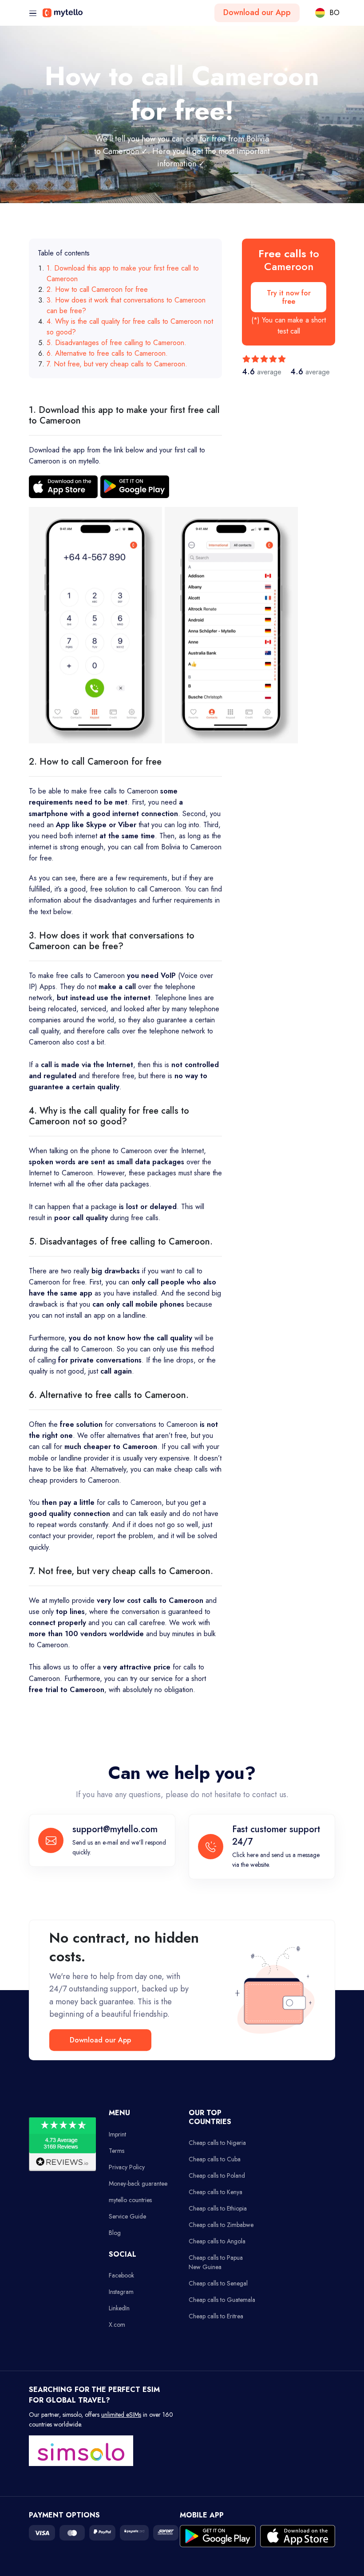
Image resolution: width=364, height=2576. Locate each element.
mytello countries (130, 2200)
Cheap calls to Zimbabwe (221, 2225)
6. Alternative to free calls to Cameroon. (107, 353)
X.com (117, 2325)
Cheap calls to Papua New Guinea (216, 2262)
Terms (117, 2151)
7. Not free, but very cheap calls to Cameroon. (117, 364)
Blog (115, 2233)
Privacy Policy (127, 2167)
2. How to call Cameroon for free (97, 289)
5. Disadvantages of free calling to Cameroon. (117, 343)
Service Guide (127, 2216)
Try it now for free (289, 297)
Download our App (257, 12)
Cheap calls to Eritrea (216, 2316)
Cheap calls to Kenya (216, 2192)
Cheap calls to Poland (217, 2175)
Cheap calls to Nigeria (217, 2143)
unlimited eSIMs (121, 2415)
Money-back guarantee (138, 2183)
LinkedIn (119, 2308)
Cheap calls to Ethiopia (218, 2208)
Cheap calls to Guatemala (222, 2300)
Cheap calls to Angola (217, 2241)
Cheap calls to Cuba (215, 2159)
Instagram (121, 2292)
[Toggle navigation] (33, 14)
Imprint (117, 2134)
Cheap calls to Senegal (218, 2283)
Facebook (121, 2275)
